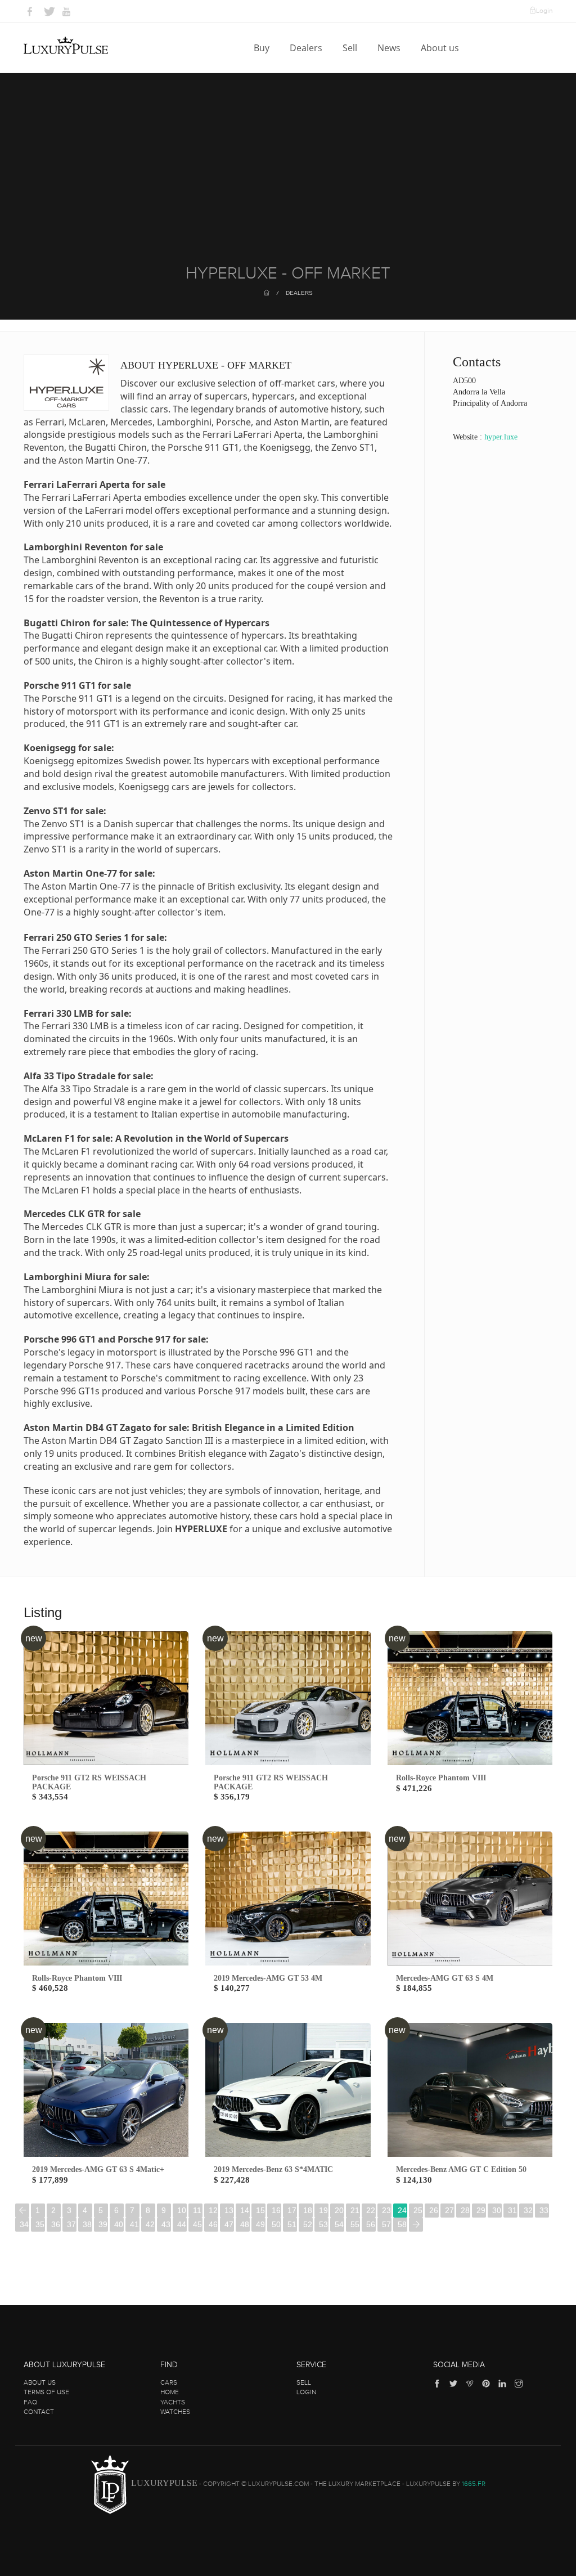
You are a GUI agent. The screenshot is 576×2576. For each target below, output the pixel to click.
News (390, 48)
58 (402, 2224)
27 (449, 2210)
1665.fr (474, 2484)
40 (119, 2224)
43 (166, 2224)
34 (24, 2224)
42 (150, 2224)
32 (528, 2210)
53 (323, 2224)
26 (434, 2210)
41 (134, 2224)
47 (229, 2224)
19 (323, 2210)
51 (292, 2224)
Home (170, 2392)
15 (260, 2210)
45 (197, 2224)
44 (182, 2224)
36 (56, 2224)
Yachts (173, 2402)
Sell (351, 48)
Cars (169, 2382)
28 (465, 2210)
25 (418, 2210)
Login (544, 11)
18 (308, 2210)
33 (544, 2210)
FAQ (30, 2402)
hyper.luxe (501, 437)
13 (229, 2210)
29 (481, 2210)
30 (497, 2210)
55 (355, 2224)
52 (308, 2224)
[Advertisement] (288, 180)
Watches (175, 2412)
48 (245, 2224)
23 (386, 2210)
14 (245, 2210)
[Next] (416, 2225)
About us (441, 48)
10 (182, 2210)
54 (339, 2224)
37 (71, 2224)
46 (213, 2224)
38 (87, 2224)
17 (292, 2210)
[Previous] (22, 2211)
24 (402, 2210)
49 (260, 2224)
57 (386, 2224)
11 (197, 2210)
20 (339, 2210)
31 (512, 2210)
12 (213, 2210)
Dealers (307, 48)
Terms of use (46, 2392)
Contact (39, 2412)
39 (103, 2224)
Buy (263, 48)
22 (371, 2210)
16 (276, 2210)
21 (355, 2210)
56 (371, 2224)
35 (40, 2224)
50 (276, 2224)
